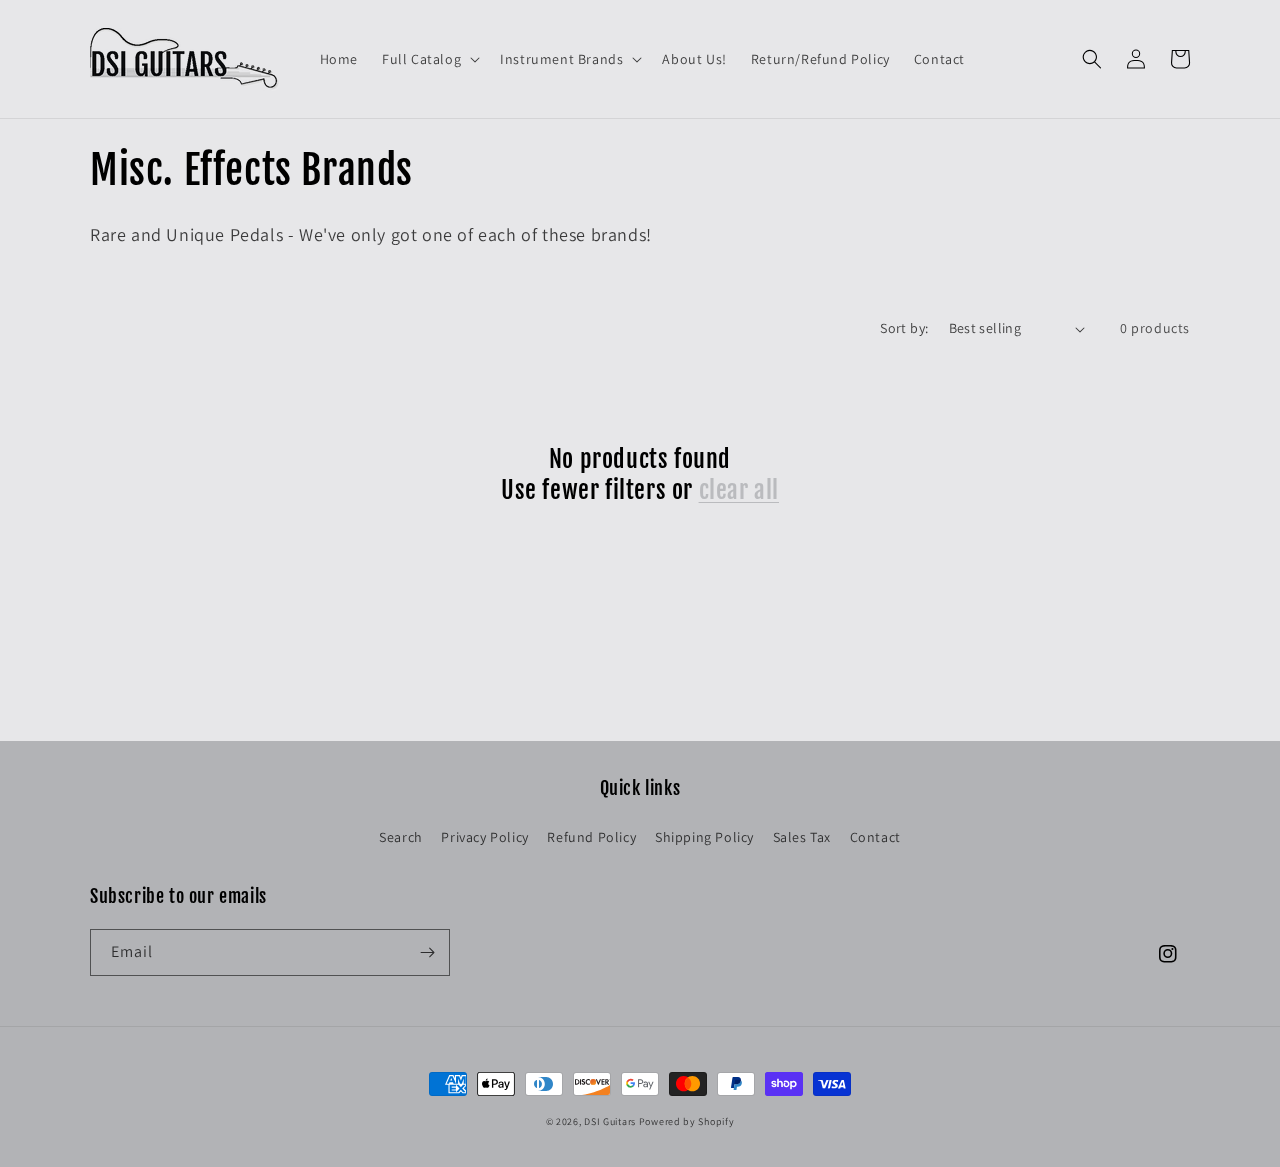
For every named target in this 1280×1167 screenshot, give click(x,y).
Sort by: (904, 328)
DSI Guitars (610, 1121)
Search (401, 837)
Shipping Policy (704, 837)
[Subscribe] (427, 952)
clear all (739, 490)
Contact (875, 837)
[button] (429, 59)
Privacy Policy (484, 837)
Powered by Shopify (687, 1121)
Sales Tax (802, 837)
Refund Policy (591, 837)
